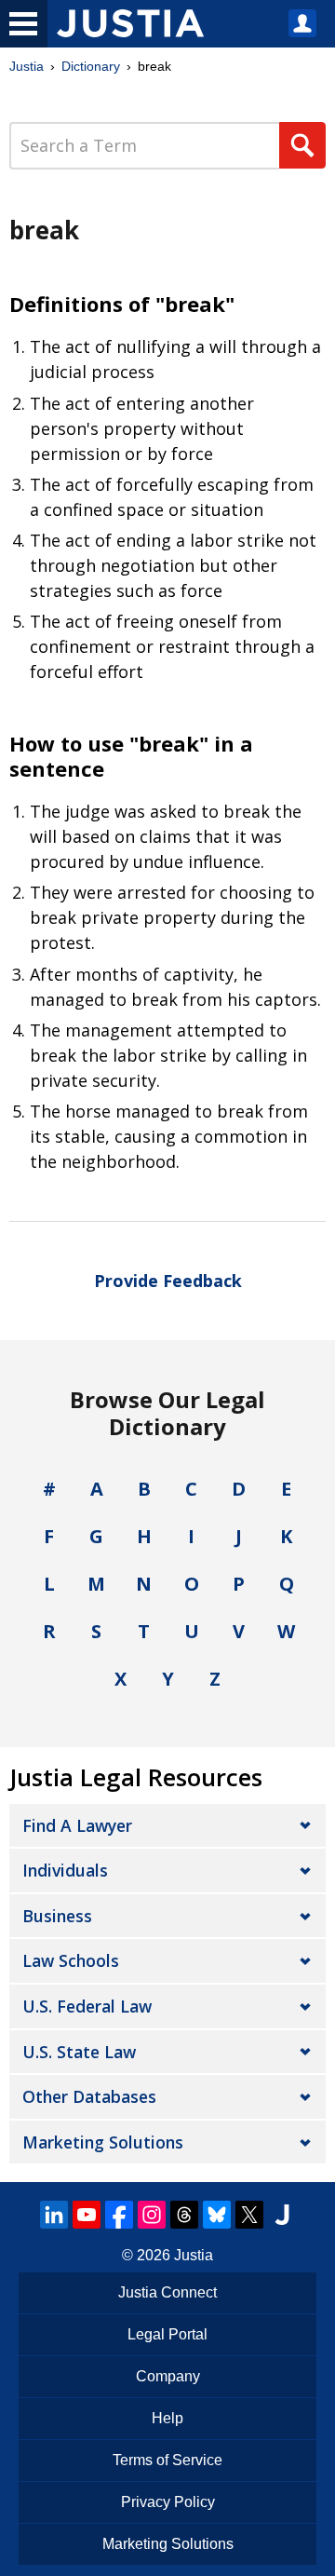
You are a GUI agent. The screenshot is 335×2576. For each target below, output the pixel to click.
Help (167, 2418)
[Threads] (184, 2215)
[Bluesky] (217, 2215)
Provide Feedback (168, 1281)
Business (57, 1916)
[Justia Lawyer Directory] (282, 2215)
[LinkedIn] (54, 2215)
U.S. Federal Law (87, 2006)
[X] (249, 2215)
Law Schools (71, 1960)
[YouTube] (87, 2215)
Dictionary (91, 66)
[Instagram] (152, 2215)
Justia (27, 66)
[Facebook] (119, 2215)
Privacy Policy (168, 2502)
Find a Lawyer (77, 1825)
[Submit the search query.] (302, 145)
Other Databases (89, 2096)
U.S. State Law (79, 2052)
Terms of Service (167, 2460)
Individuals (65, 1870)
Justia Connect (167, 2292)
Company (168, 2376)
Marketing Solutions (103, 2142)
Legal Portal (167, 2334)
